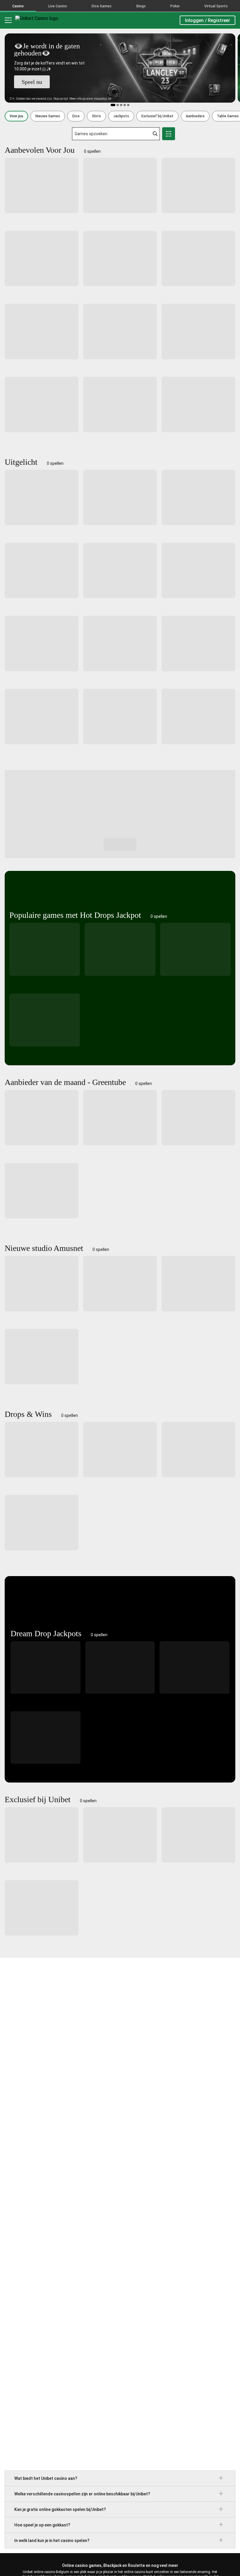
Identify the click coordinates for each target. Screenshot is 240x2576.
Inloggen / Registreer (208, 20)
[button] (16, 116)
